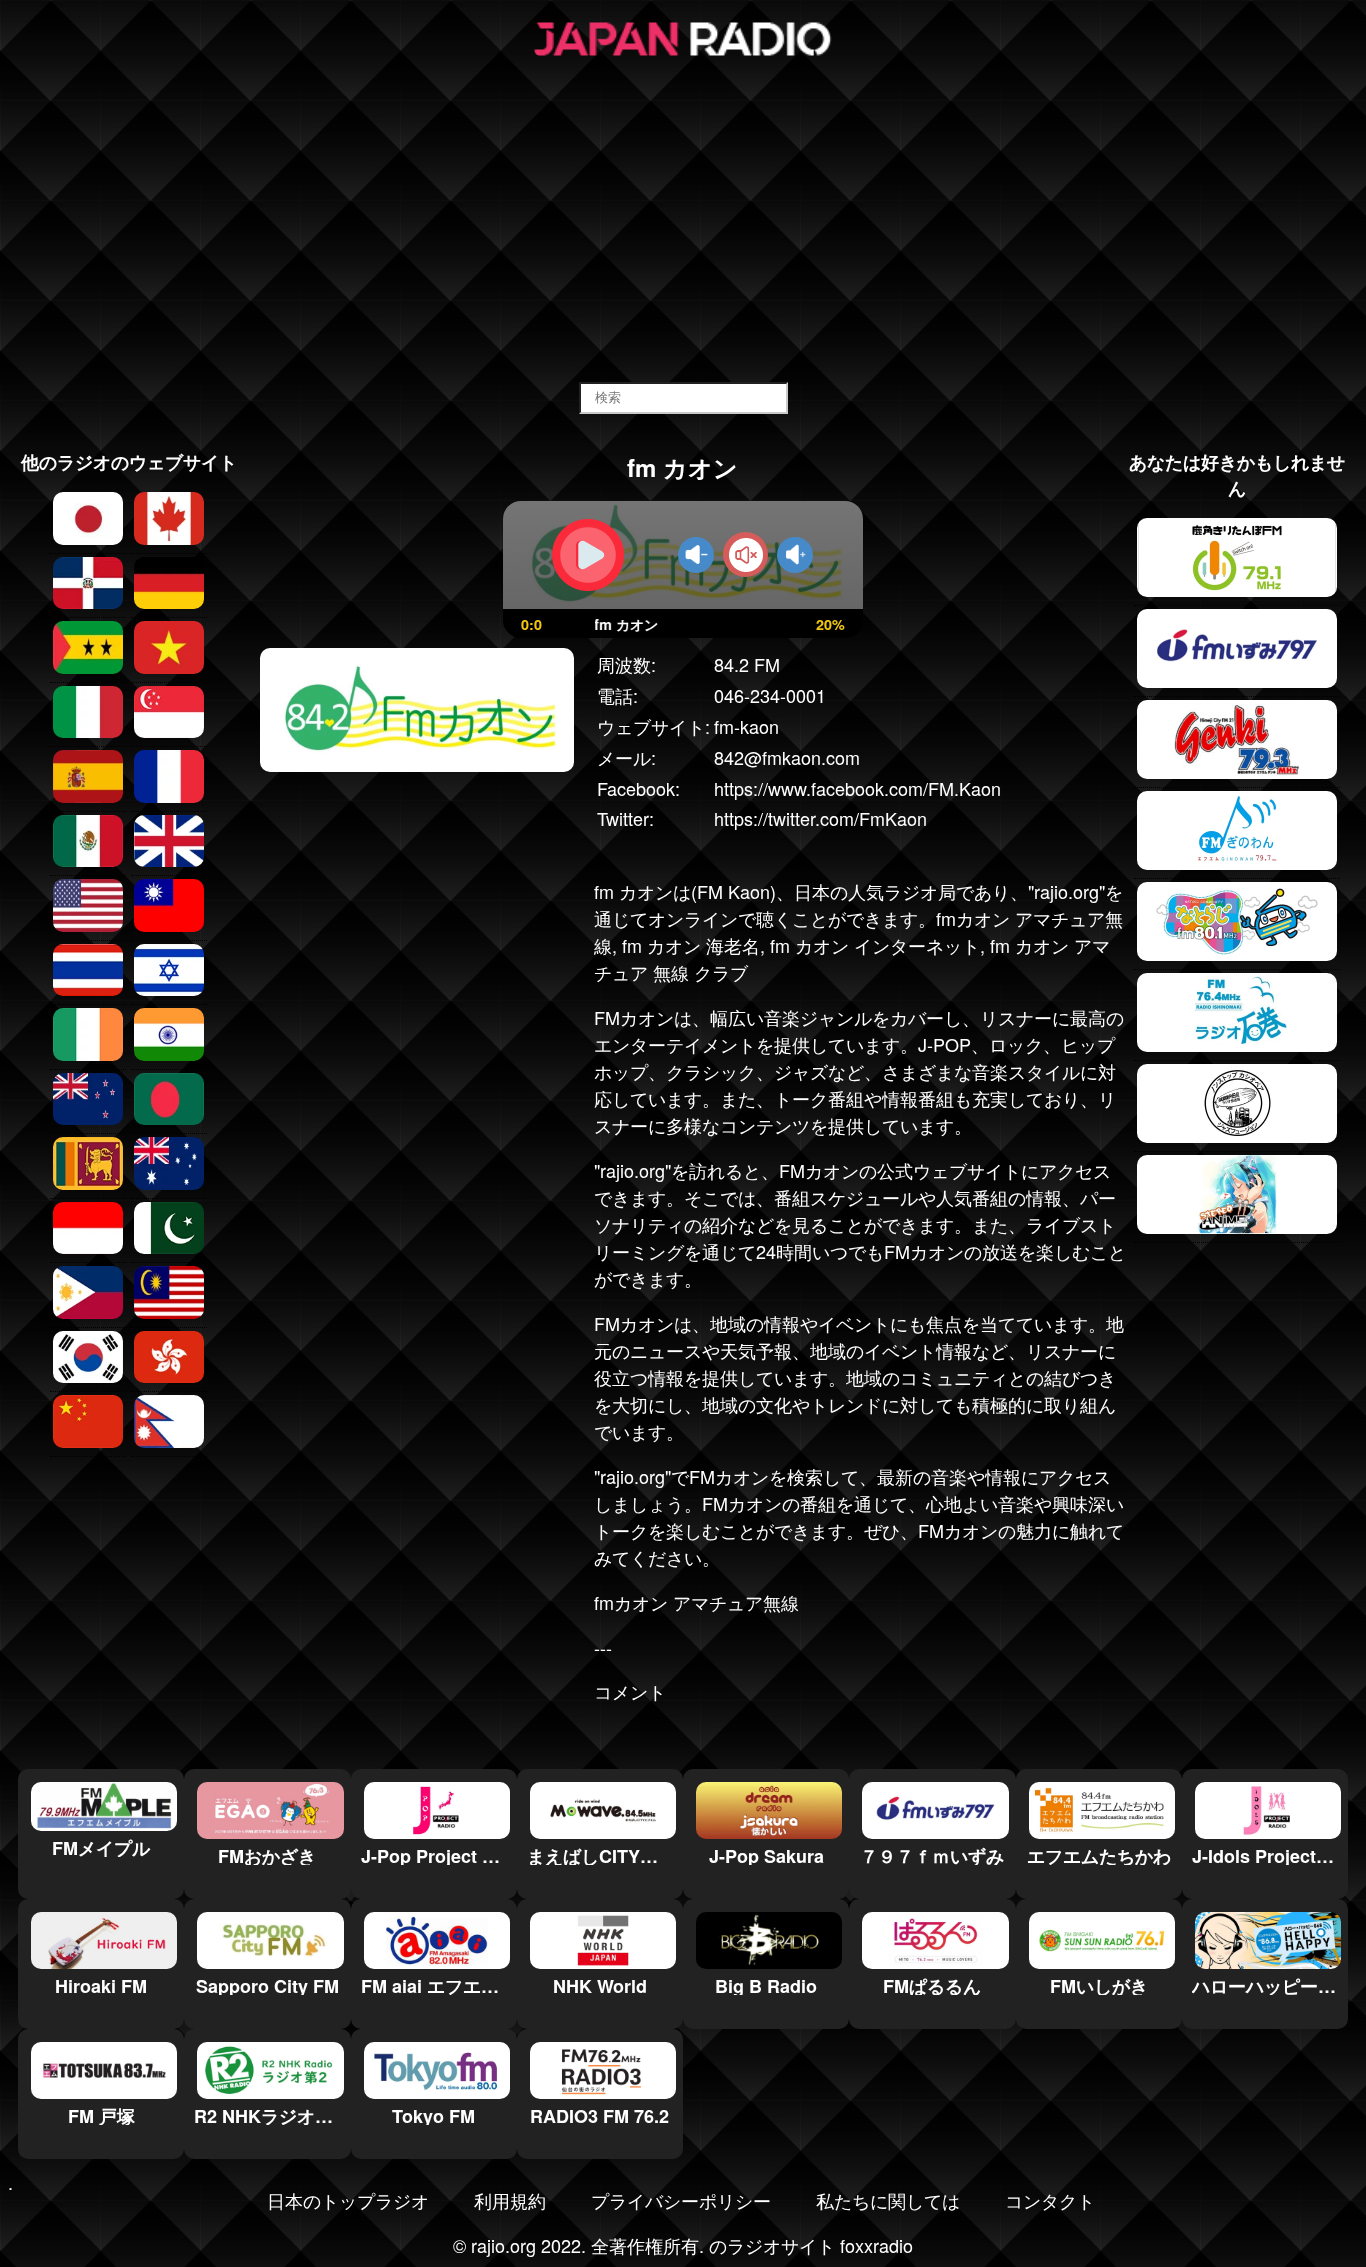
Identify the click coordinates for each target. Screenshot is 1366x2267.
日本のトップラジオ (348, 2200)
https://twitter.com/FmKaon (820, 818)
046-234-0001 (770, 695)
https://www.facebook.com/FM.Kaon (857, 788)
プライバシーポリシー (681, 2200)
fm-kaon (746, 726)
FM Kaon (733, 891)
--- (603, 1647)
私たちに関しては (888, 2200)
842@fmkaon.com (787, 757)
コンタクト (1050, 2200)
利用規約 (510, 2200)
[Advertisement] (683, 222)
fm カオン (633, 891)
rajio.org (1066, 891)
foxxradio (876, 2245)
